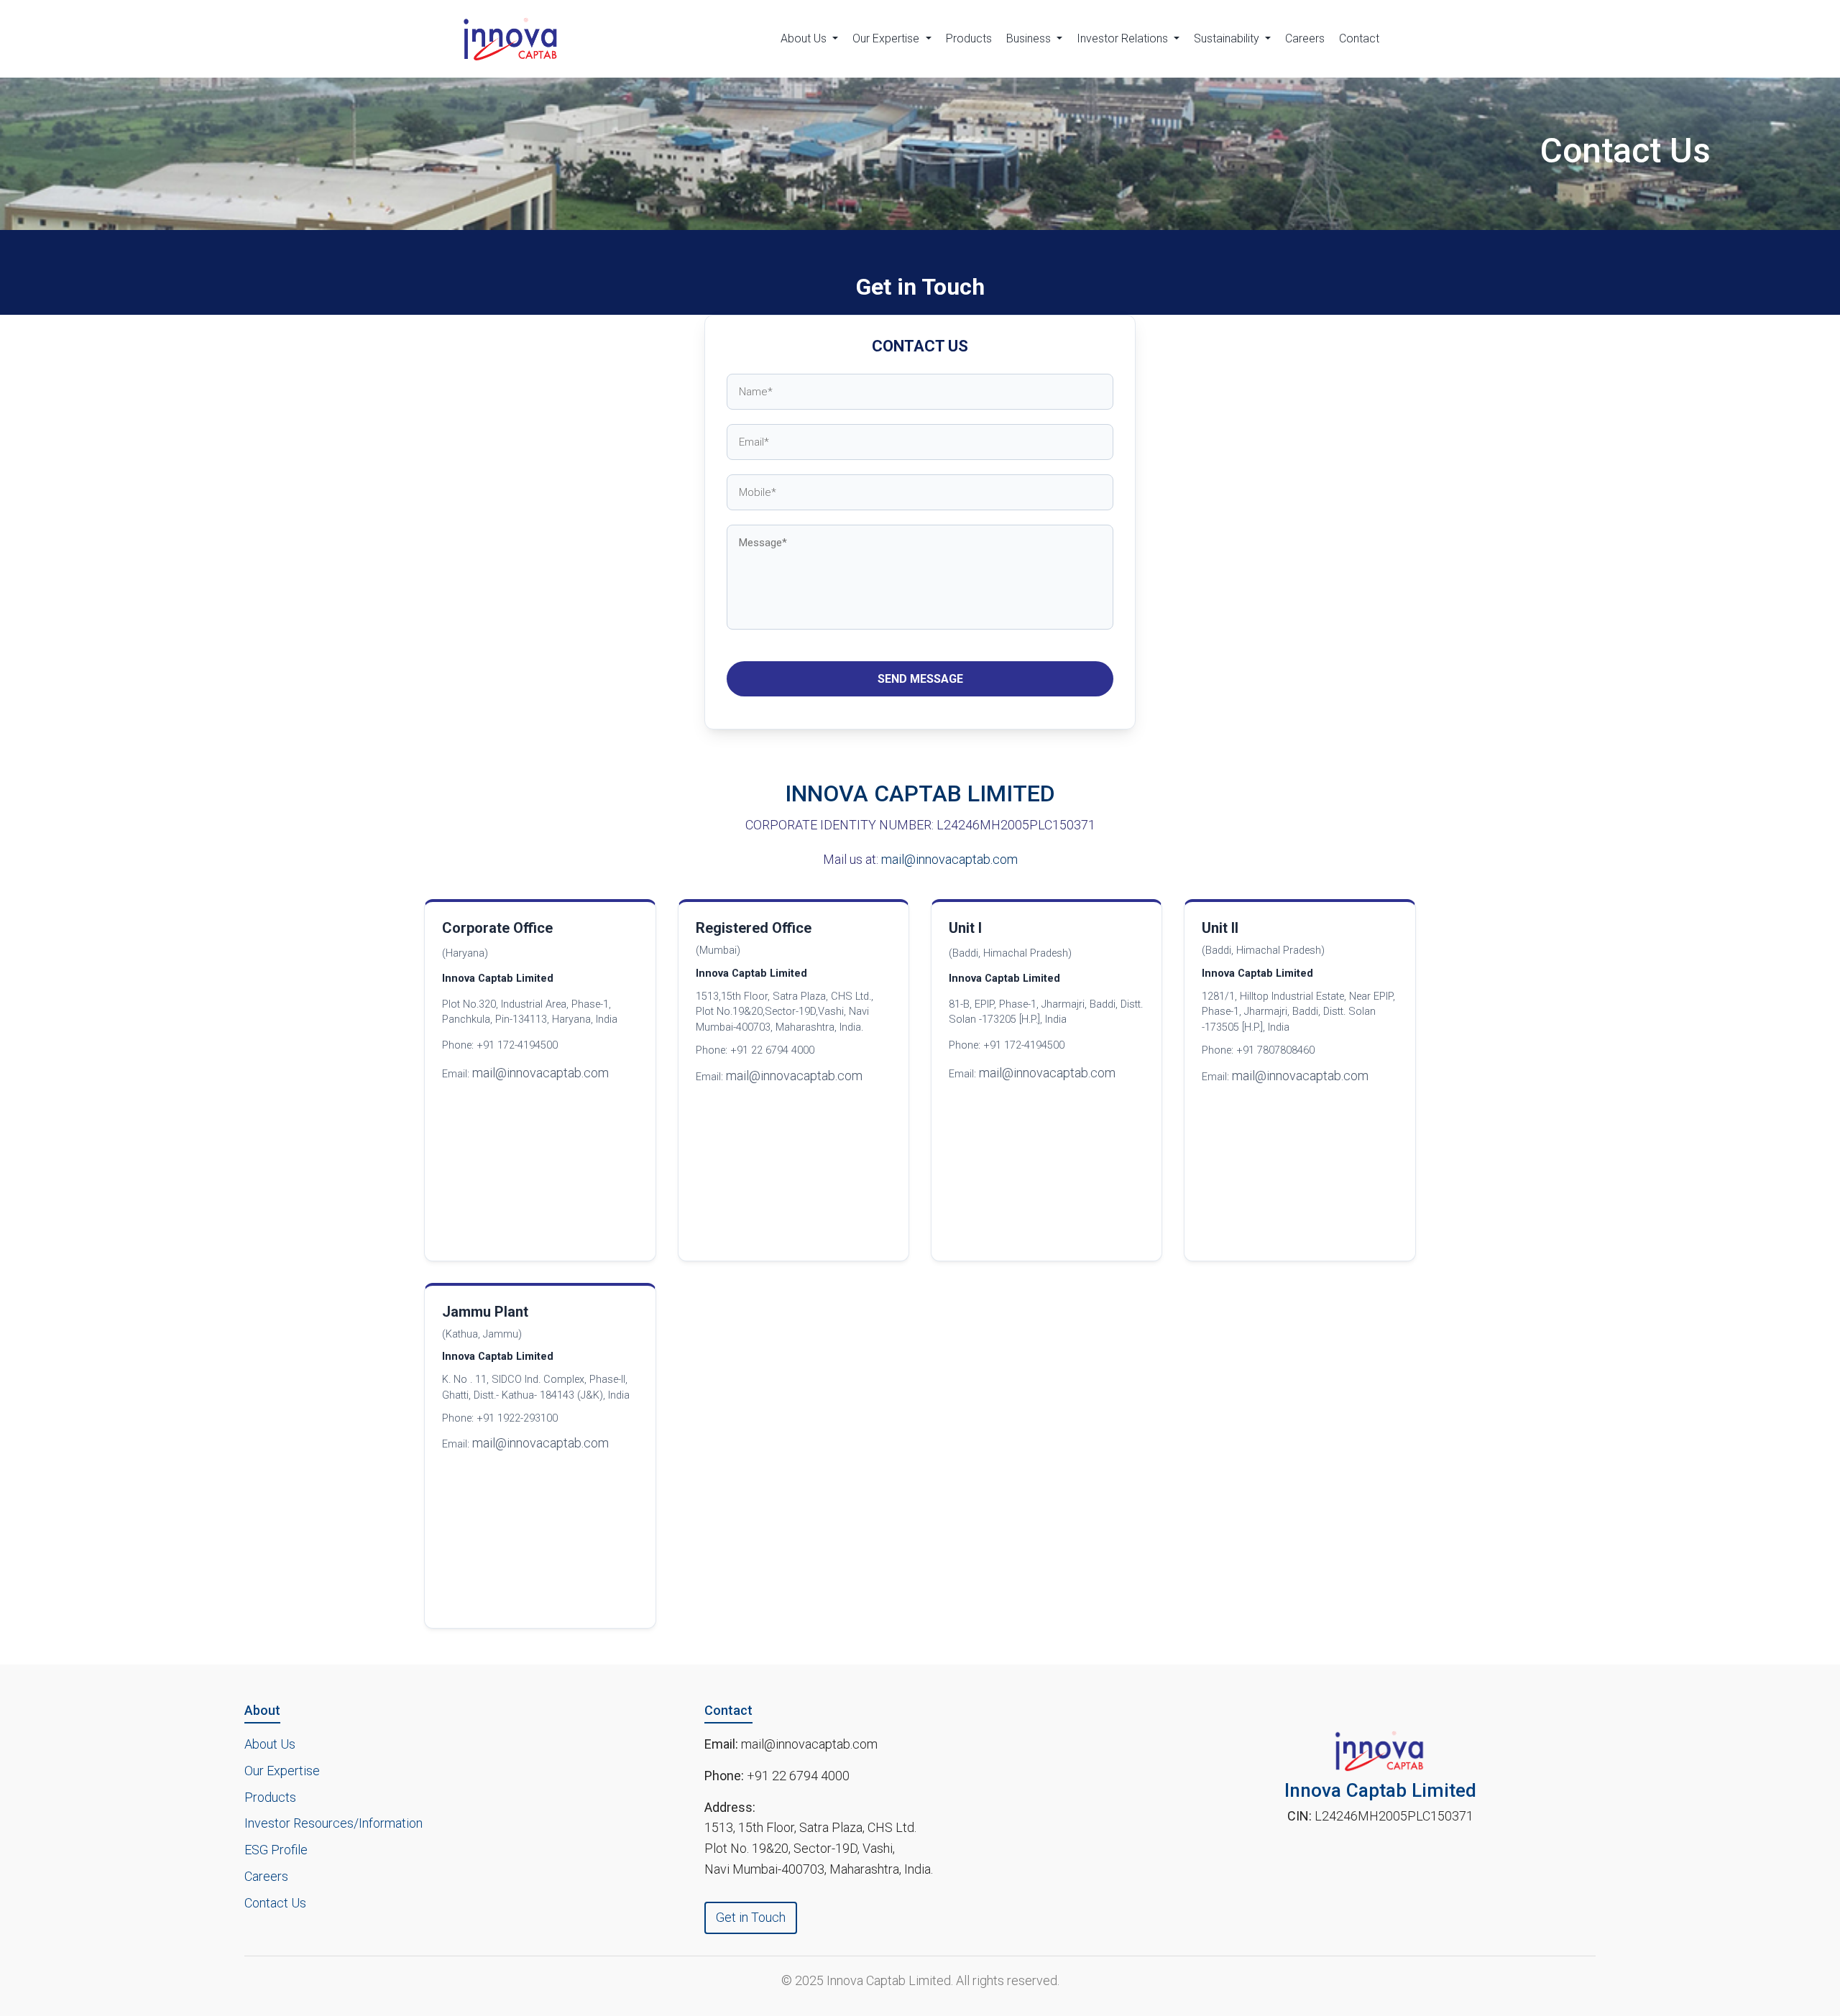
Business (1030, 38)
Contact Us (275, 1903)
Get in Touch (751, 1917)
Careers (1305, 38)
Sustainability (1228, 38)
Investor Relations (1124, 38)
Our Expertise (887, 38)
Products (969, 38)
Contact (1359, 38)
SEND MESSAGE (920, 679)
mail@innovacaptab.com (949, 859)
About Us (270, 1744)
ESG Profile (276, 1850)
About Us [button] (805, 38)
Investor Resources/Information (333, 1823)
